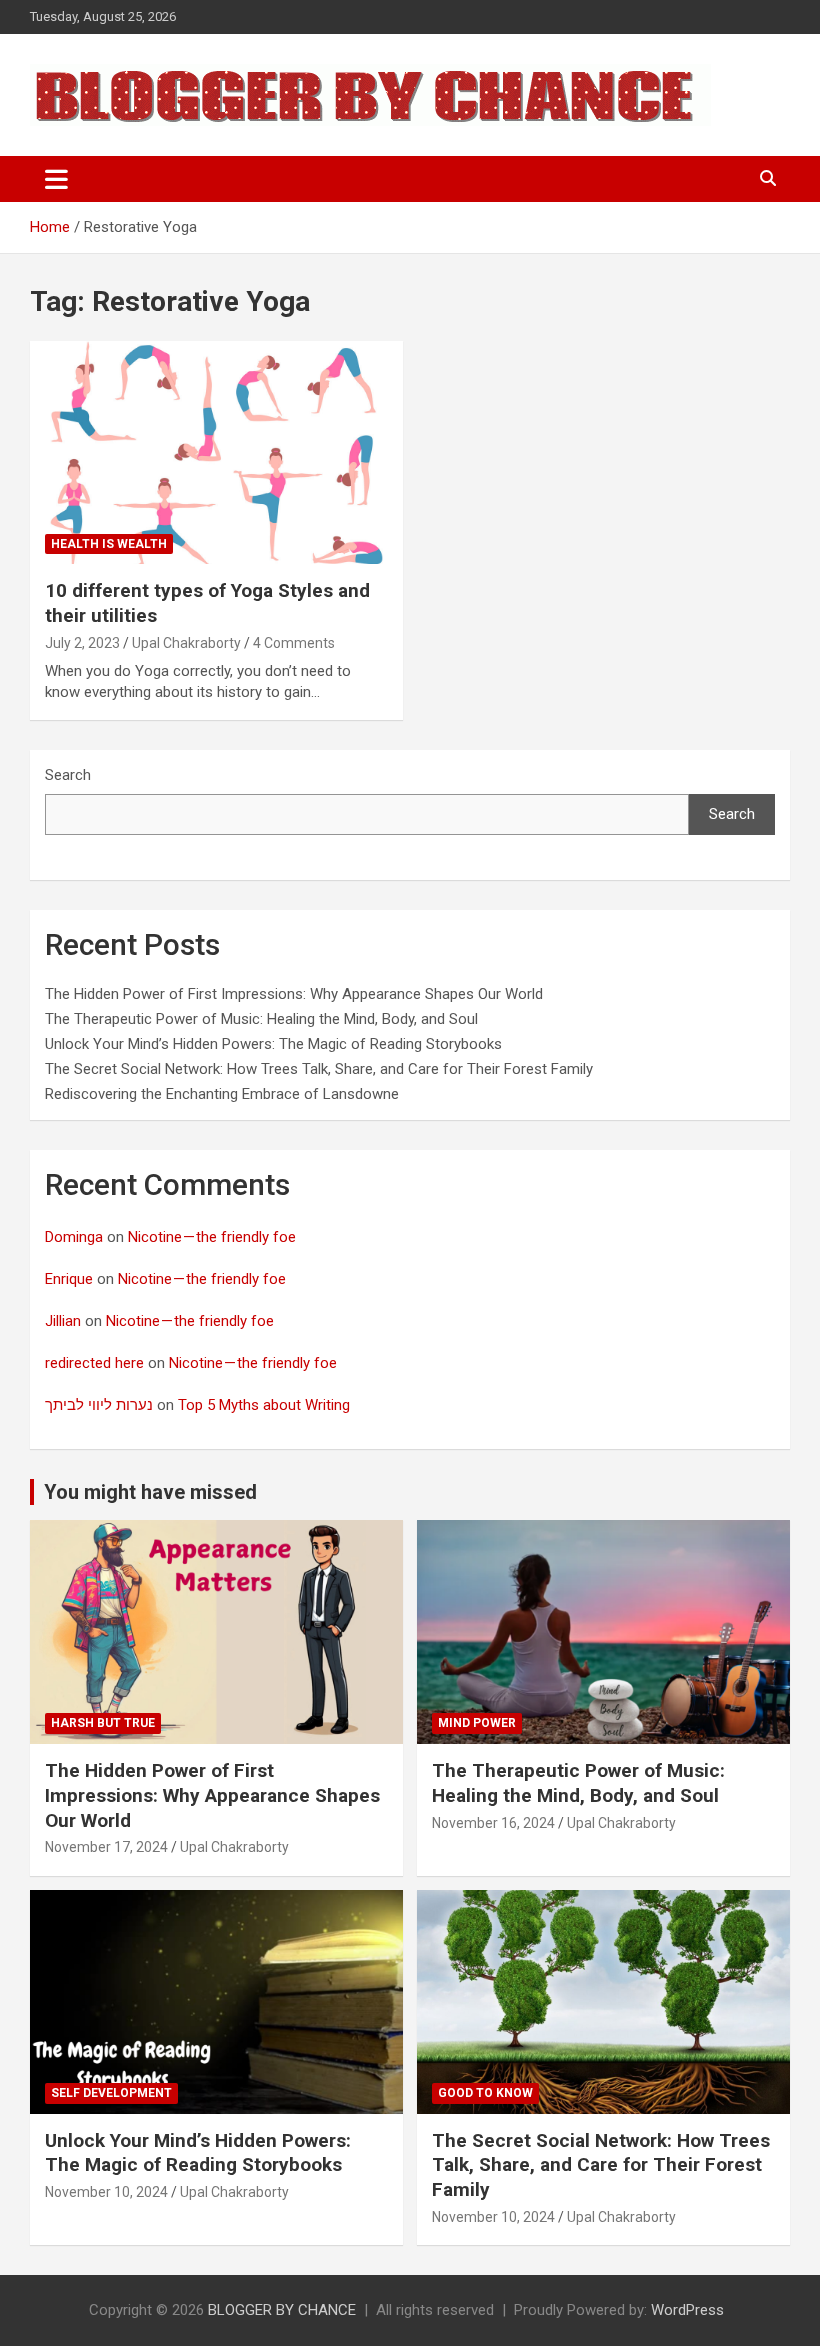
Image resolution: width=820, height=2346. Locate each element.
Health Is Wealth (109, 544)
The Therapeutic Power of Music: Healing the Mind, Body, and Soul (261, 1019)
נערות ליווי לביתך (99, 1405)
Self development (111, 2093)
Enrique (69, 1279)
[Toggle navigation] (56, 179)
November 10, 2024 (106, 2192)
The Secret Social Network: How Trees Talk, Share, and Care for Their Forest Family (319, 1069)
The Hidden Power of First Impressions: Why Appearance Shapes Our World (294, 994)
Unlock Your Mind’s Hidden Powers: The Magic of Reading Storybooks (273, 1044)
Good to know (485, 2093)
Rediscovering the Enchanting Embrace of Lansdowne (222, 1094)
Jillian (63, 1321)
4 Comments (294, 643)
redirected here (94, 1363)
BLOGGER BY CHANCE (282, 2310)
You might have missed (150, 1492)
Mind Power (477, 1723)
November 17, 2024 (106, 1847)
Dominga (74, 1237)
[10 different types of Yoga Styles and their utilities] (216, 452)
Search (68, 775)
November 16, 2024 (493, 1823)
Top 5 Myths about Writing (264, 1405)
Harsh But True (103, 1723)
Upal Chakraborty (186, 643)
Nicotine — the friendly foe (212, 1237)
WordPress (687, 2310)
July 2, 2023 (82, 643)
